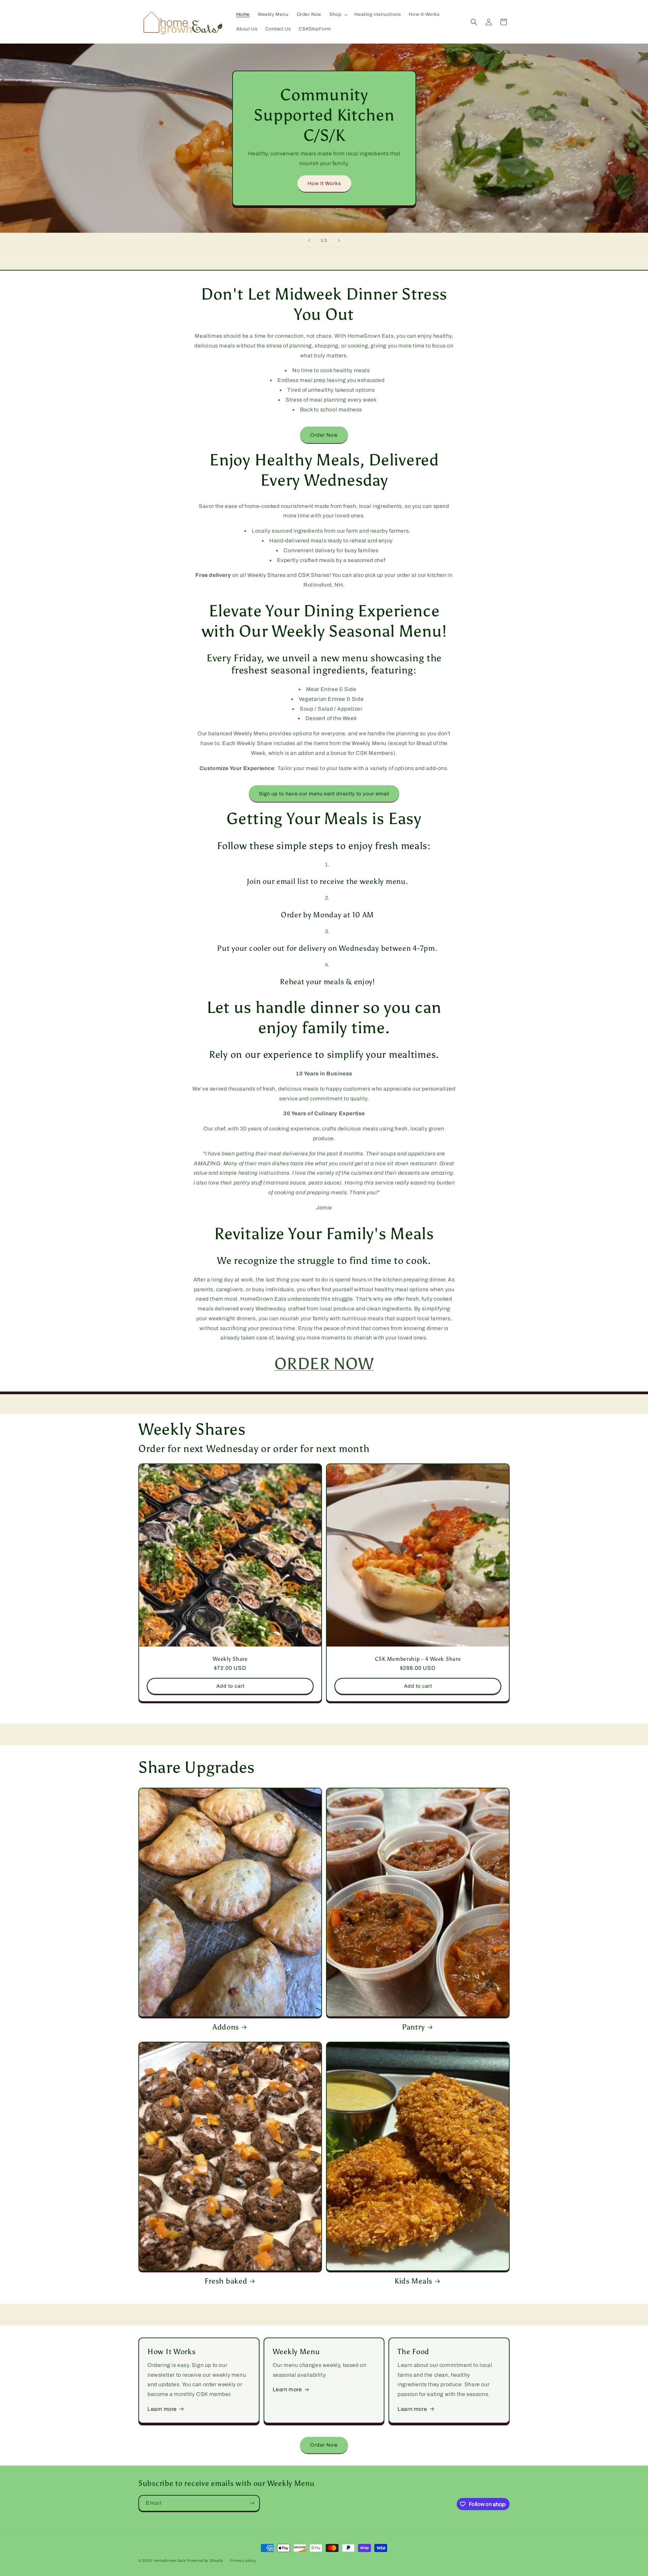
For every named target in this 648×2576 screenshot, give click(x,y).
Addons (226, 2027)
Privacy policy (243, 2560)
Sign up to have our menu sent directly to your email (324, 794)
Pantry (413, 2027)
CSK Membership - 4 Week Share (418, 1659)
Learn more (162, 2409)
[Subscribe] (252, 2503)
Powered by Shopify (205, 2560)
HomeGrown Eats (170, 2560)
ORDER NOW (324, 1364)
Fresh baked (226, 2281)
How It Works (324, 183)
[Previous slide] (309, 240)
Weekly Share (230, 1659)
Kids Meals (413, 2281)
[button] (338, 15)
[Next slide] (339, 240)
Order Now (324, 435)
